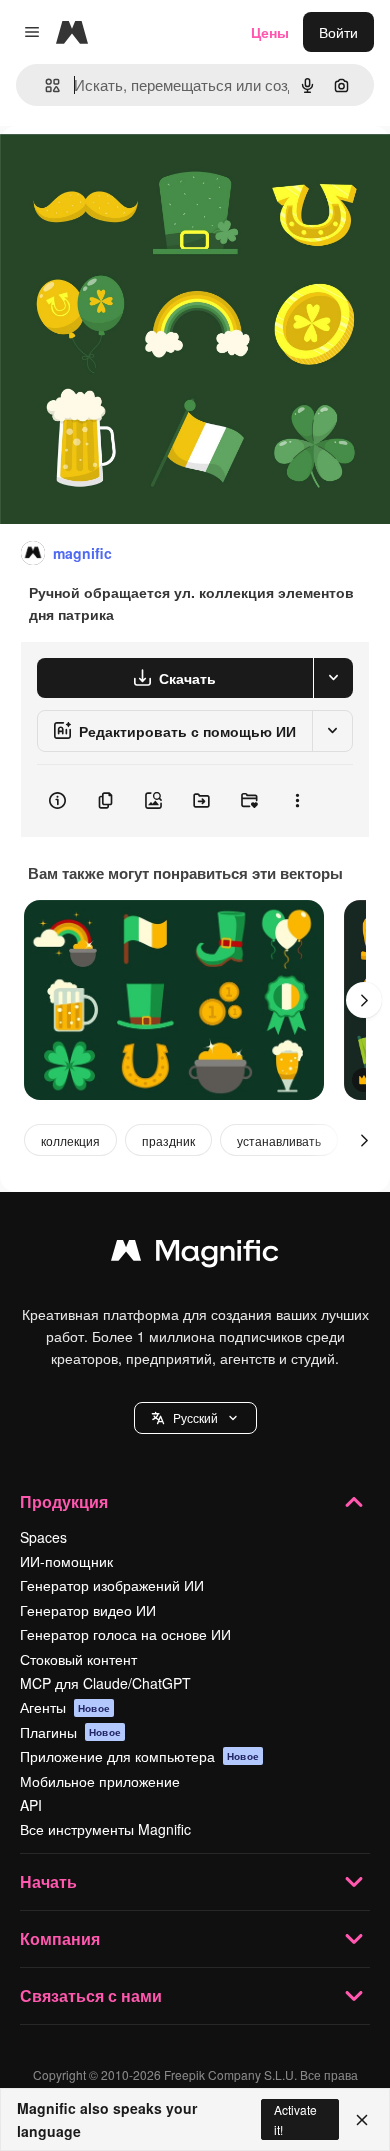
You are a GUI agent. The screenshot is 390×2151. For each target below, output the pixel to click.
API (31, 1805)
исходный (134, 171)
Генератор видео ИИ (88, 1610)
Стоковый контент (78, 1659)
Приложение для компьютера (139, 1756)
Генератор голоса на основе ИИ (125, 1634)
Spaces (43, 1537)
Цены (270, 32)
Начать (48, 1881)
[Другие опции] (297, 801)
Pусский (195, 1417)
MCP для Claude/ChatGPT (105, 1683)
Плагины (70, 1732)
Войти (338, 32)
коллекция (70, 1140)
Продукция (64, 1501)
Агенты (65, 1707)
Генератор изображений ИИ (112, 1585)
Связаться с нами (91, 1995)
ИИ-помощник (66, 1561)
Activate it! (295, 2119)
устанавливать (279, 1140)
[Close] (362, 2120)
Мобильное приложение (100, 1781)
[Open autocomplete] (44, 85)
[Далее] (364, 1000)
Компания (60, 1938)
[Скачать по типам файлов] (333, 678)
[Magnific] (195, 1255)
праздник (168, 1140)
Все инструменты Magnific (105, 1829)
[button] (195, 1418)
